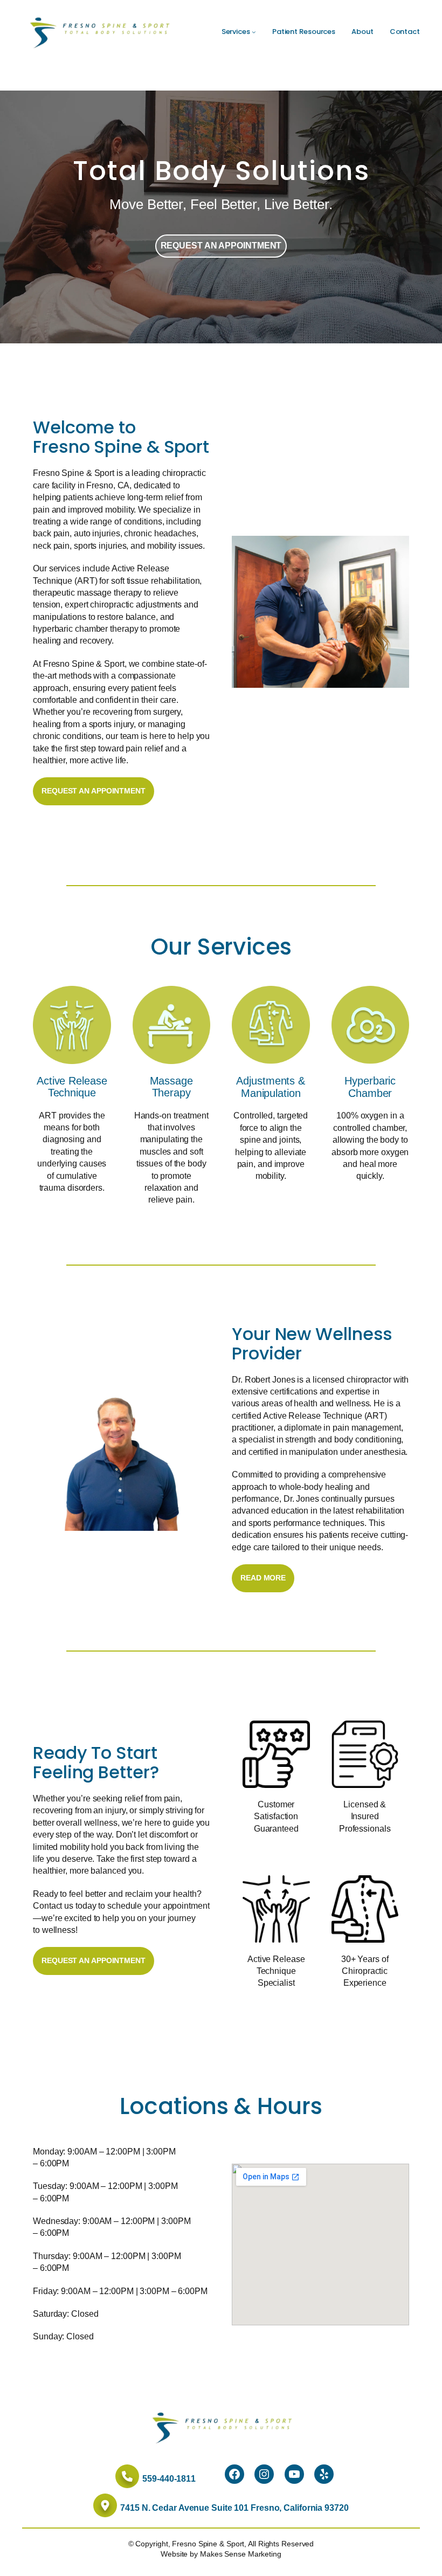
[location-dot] (105, 2505)
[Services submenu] (254, 32)
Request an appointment (221, 246)
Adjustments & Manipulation (271, 1087)
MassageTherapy (171, 1087)
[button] (94, 791)
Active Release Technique (72, 1087)
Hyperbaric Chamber (370, 1087)
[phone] (127, 2476)
